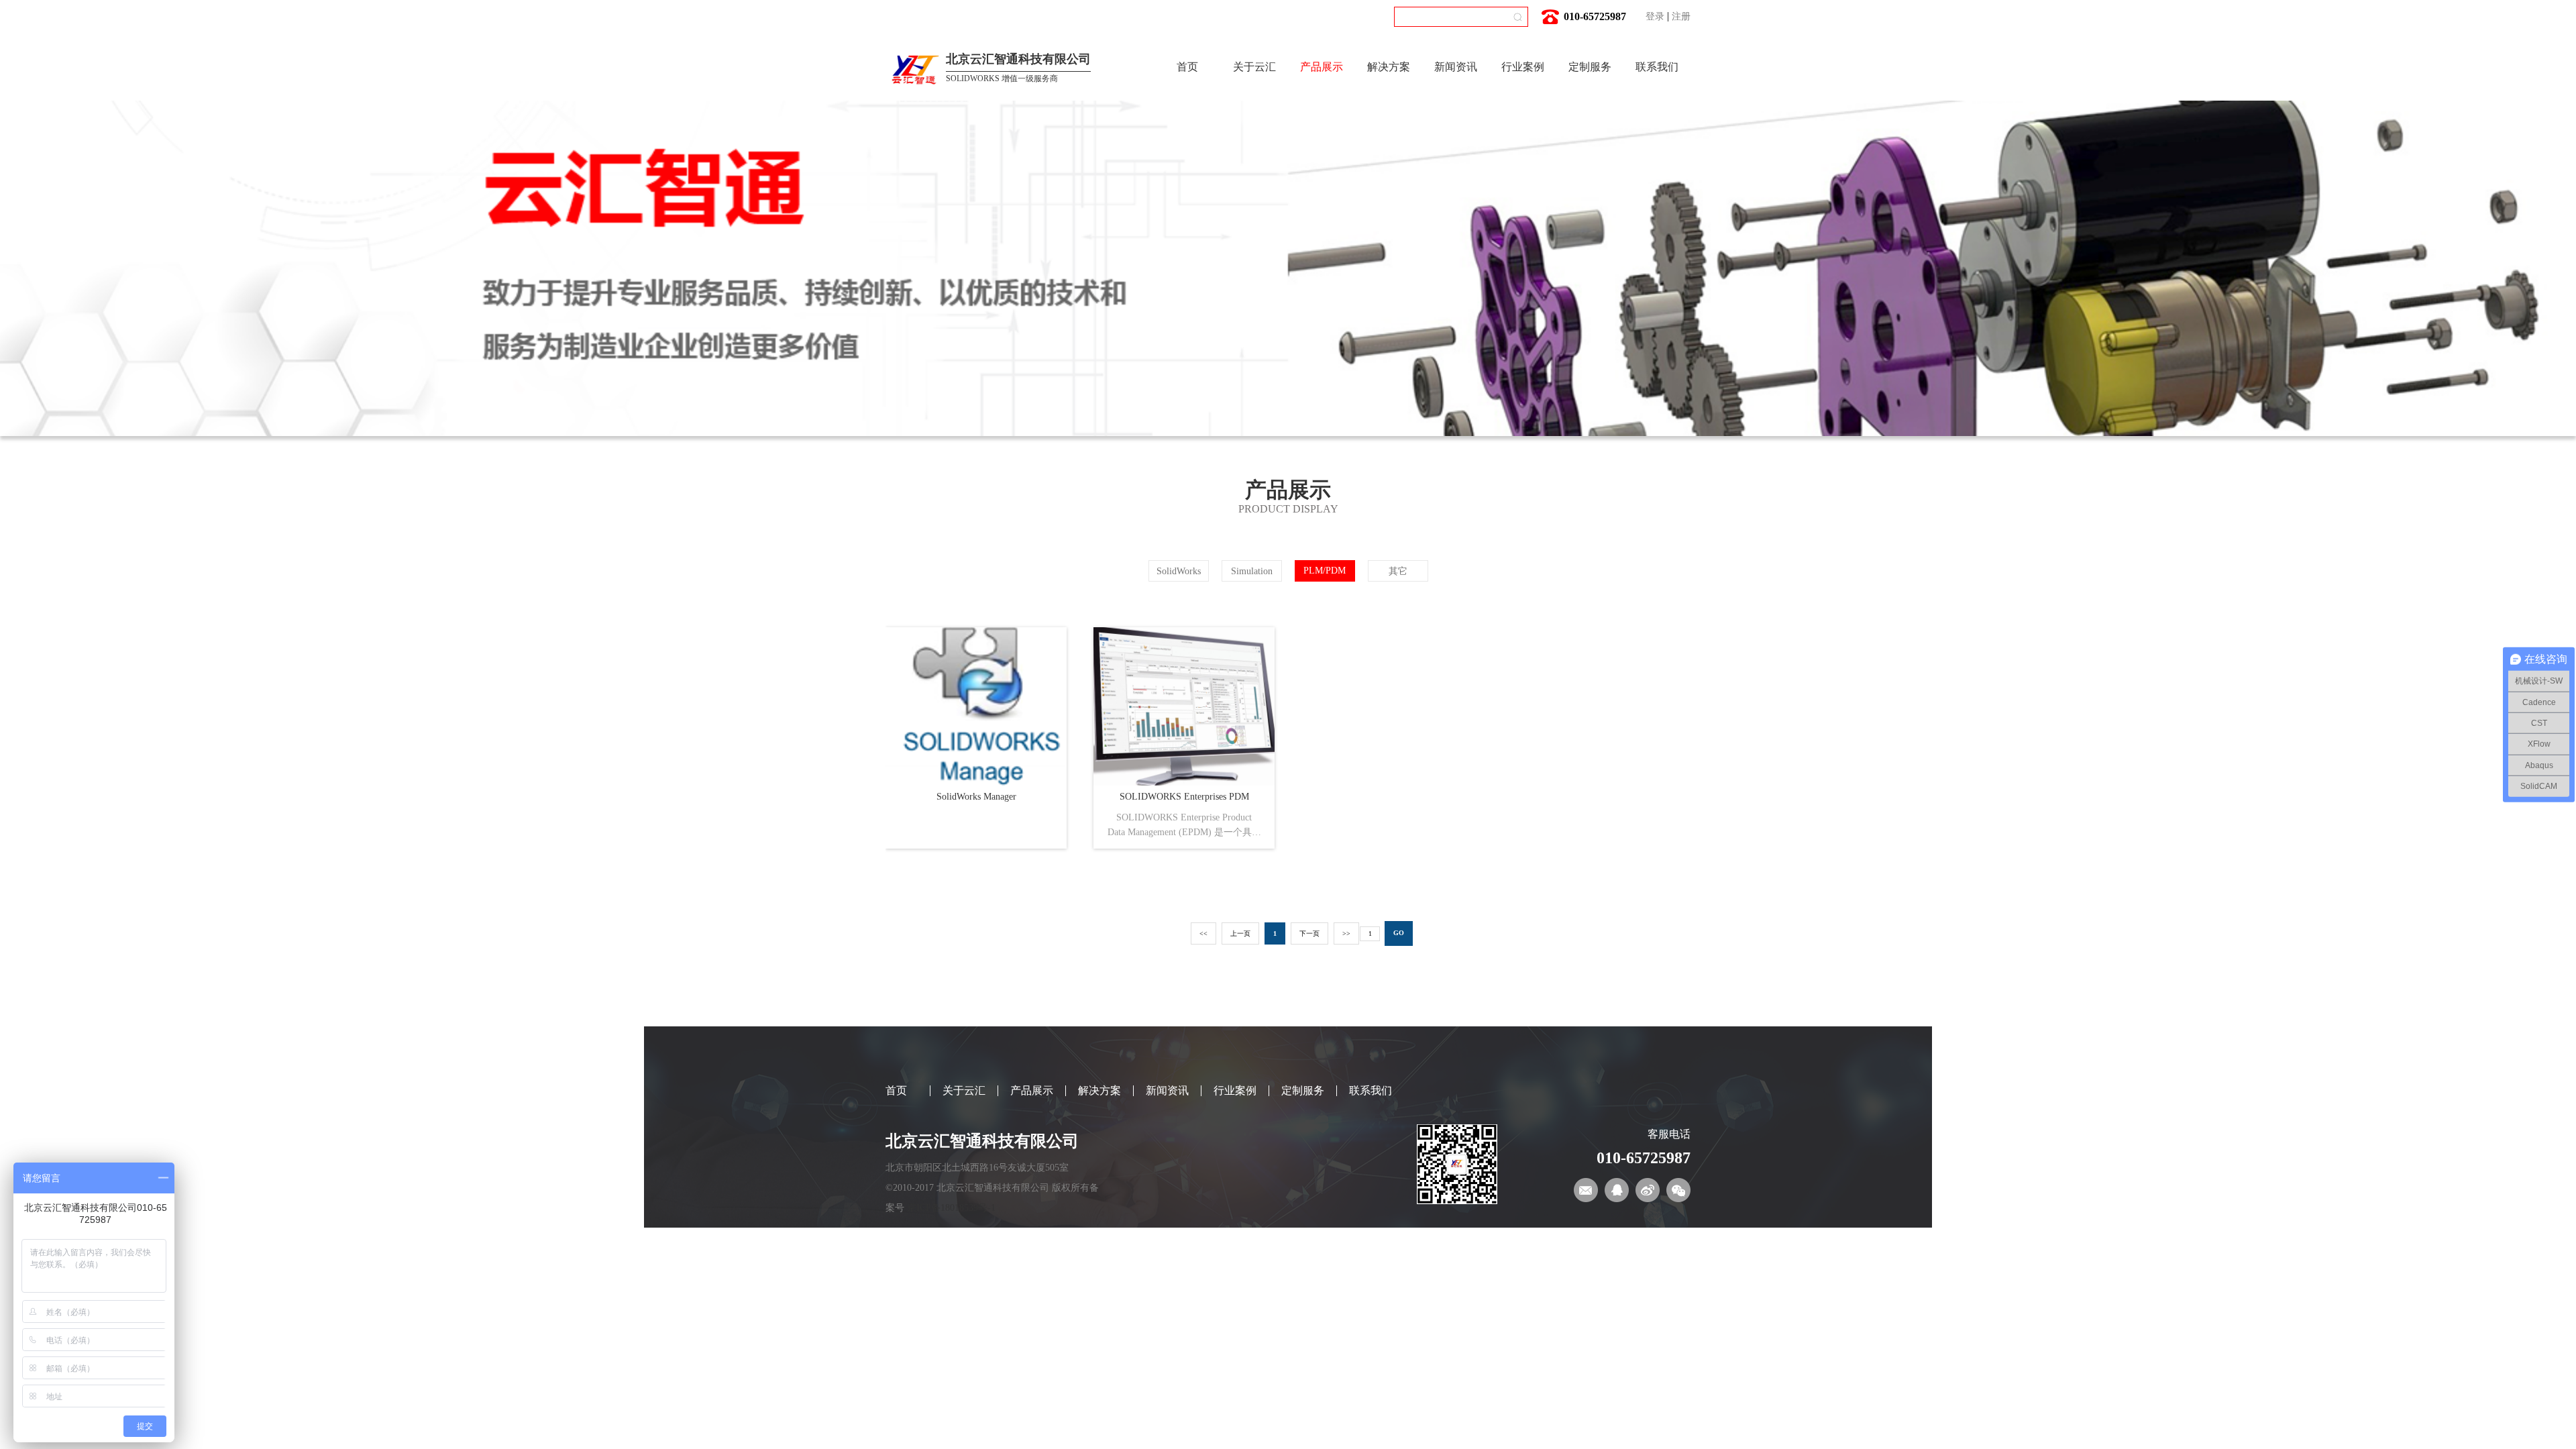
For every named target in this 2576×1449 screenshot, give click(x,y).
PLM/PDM (1325, 571)
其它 (1398, 571)
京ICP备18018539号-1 (951, 1208)
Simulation (1252, 571)
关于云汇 (1254, 67)
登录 (1655, 16)
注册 (1681, 16)
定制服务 (1590, 67)
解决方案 (1389, 67)
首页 (1187, 67)
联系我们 (1657, 67)
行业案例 (1523, 67)
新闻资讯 (1456, 67)
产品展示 (1322, 67)
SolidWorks (1179, 571)
